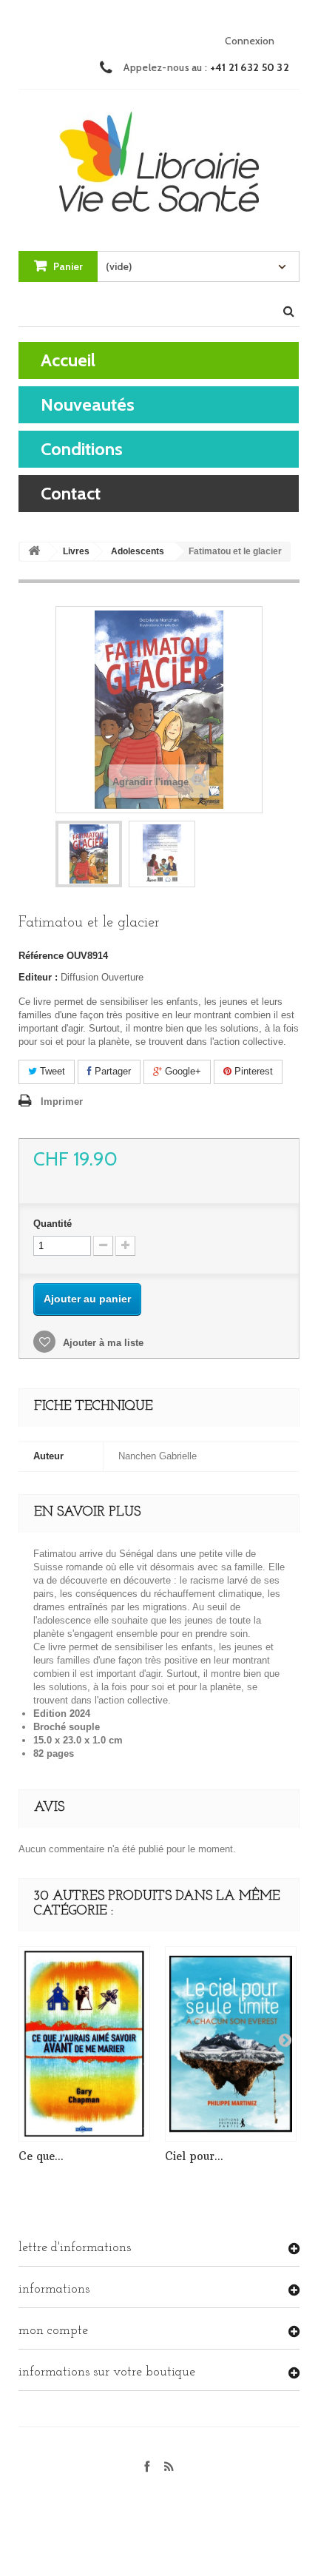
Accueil (68, 360)
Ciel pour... (194, 2156)
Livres (76, 551)
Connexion (250, 41)
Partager (111, 1071)
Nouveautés (88, 404)
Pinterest (252, 1071)
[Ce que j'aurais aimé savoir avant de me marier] (84, 2044)
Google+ (182, 1071)
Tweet (51, 1071)
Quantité (53, 1224)
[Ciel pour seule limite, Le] (231, 2044)
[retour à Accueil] (34, 552)
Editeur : (38, 977)
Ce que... (41, 2156)
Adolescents (138, 551)
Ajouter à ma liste (102, 1343)
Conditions (82, 449)
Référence (41, 956)
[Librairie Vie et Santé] (159, 156)
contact (71, 493)
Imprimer (62, 1102)
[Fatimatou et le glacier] (89, 854)
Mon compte (53, 2331)
